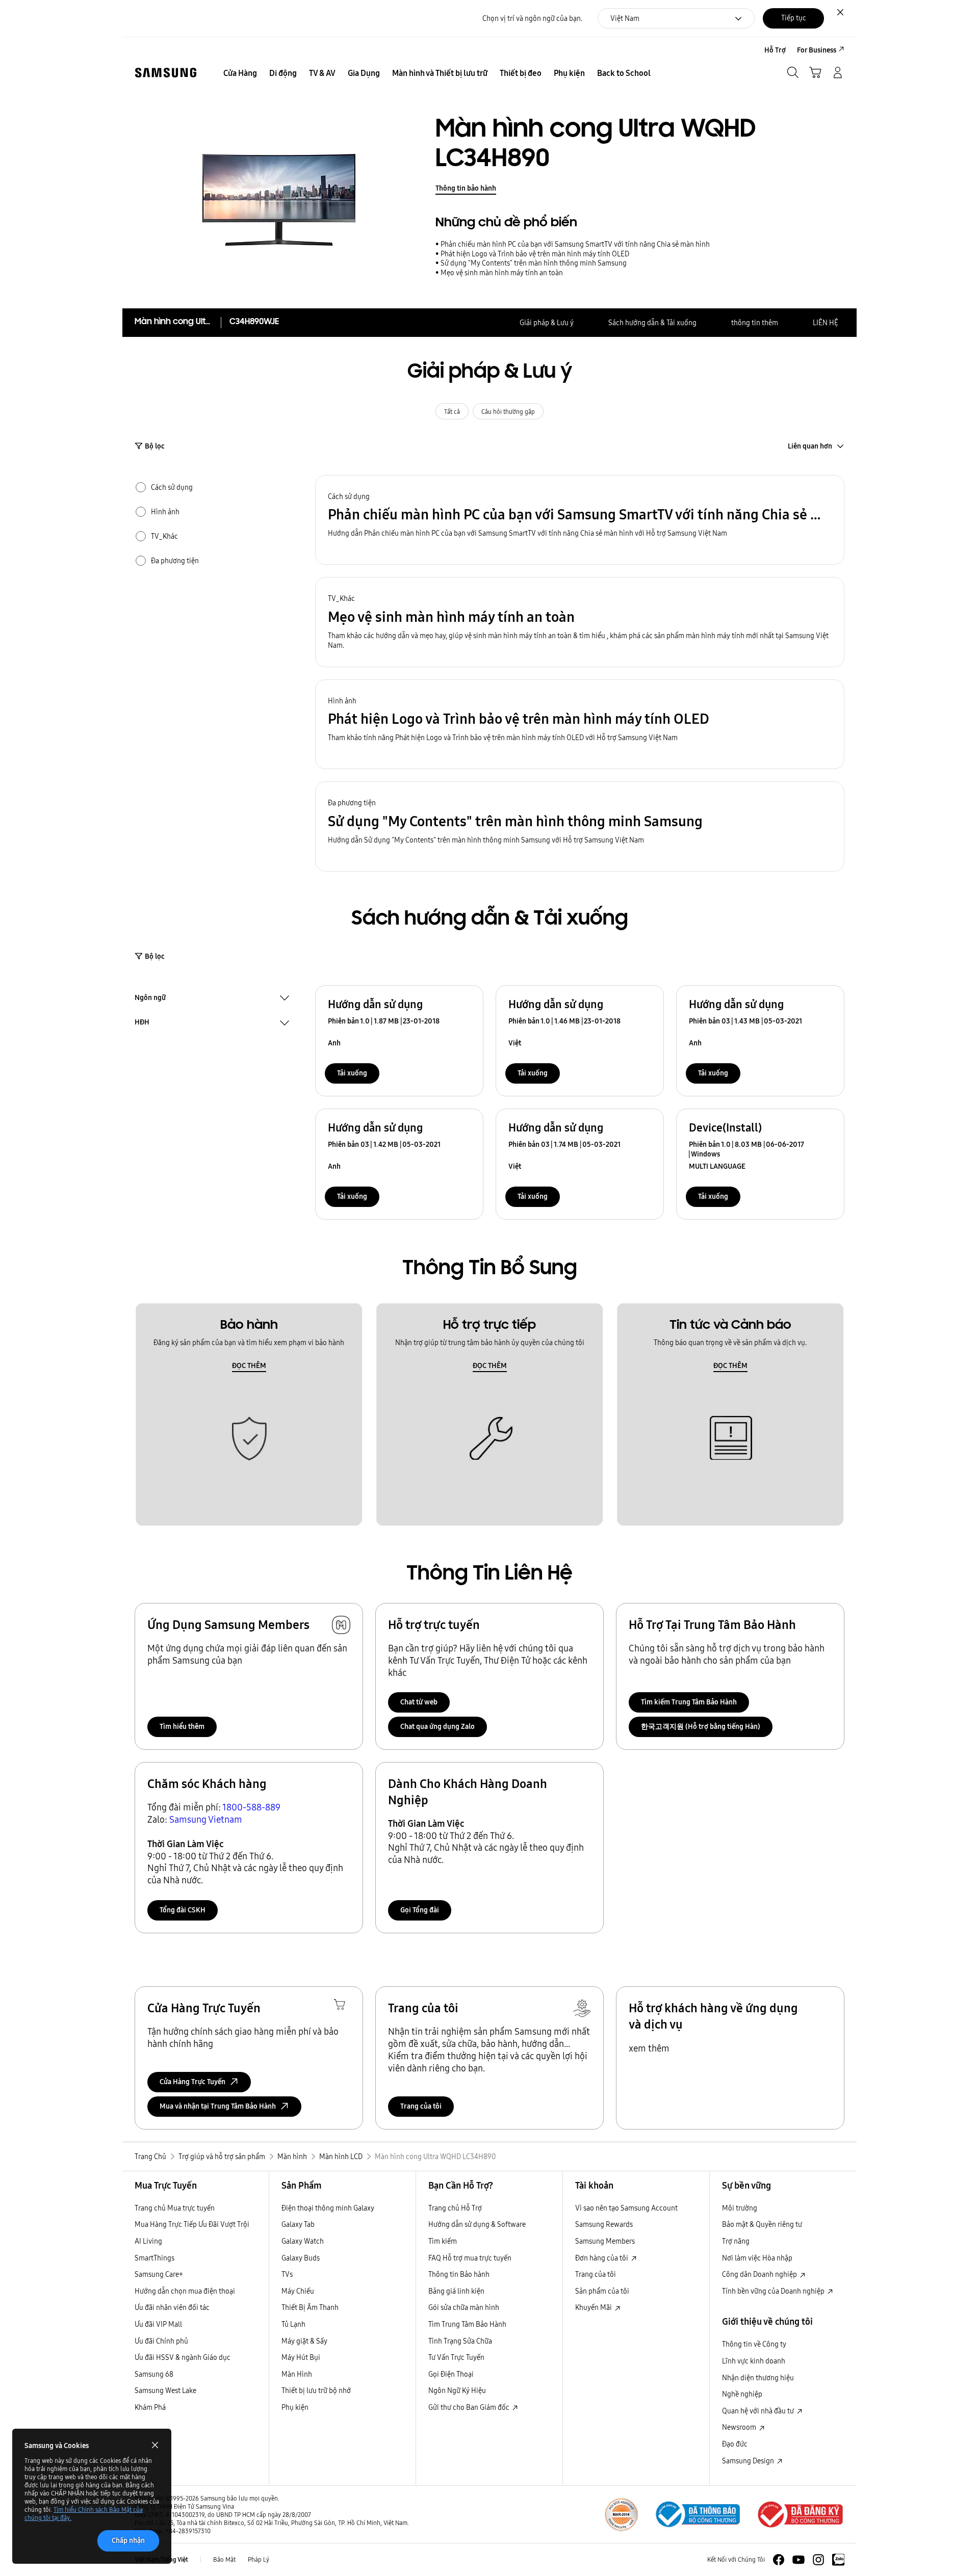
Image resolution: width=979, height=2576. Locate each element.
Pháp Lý (259, 2559)
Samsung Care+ (159, 2274)
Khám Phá (150, 2407)
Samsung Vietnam (206, 1819)
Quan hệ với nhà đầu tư (759, 2411)
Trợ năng (736, 2241)
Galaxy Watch (303, 2241)
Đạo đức (735, 2444)
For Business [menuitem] (817, 50)
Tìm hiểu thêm (182, 1726)
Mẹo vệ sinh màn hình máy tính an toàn (502, 273)
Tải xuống (352, 1073)
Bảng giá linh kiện (456, 2291)
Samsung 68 (154, 2374)
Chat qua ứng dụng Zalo (437, 1726)
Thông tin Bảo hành (459, 2274)
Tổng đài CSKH (183, 1910)
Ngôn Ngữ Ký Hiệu (457, 2390)
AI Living (148, 2241)
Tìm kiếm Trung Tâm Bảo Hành (689, 1702)
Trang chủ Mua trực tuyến (175, 2208)
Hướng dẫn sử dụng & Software (477, 2224)
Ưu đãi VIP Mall (158, 2324)
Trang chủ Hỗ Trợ (455, 2208)
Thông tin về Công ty (754, 2344)
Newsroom (740, 2427)
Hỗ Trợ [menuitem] (775, 50)
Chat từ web (419, 1702)
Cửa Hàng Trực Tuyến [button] (192, 2082)
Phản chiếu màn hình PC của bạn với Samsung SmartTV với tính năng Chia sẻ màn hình (575, 244)
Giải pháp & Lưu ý (547, 323)
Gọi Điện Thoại (451, 2374)
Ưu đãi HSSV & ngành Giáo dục (183, 2357)
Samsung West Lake (165, 2390)
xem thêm (649, 2048)
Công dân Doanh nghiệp (760, 2274)
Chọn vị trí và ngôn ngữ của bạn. (532, 19)
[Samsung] (166, 73)
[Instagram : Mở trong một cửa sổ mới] (818, 2560)
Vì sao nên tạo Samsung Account (626, 2208)
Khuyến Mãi (594, 2307)
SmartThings (154, 2258)
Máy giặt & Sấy (304, 2341)
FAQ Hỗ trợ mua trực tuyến (470, 2258)
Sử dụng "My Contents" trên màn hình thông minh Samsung (534, 263)
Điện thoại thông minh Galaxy (328, 2208)
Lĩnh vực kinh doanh (754, 2361)
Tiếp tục (794, 18)
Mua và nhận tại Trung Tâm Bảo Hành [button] (218, 2106)
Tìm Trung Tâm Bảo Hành (467, 2324)
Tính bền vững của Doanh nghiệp (774, 2291)
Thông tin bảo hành (466, 188)
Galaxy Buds (301, 2258)
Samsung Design (749, 2461)
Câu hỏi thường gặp (508, 412)
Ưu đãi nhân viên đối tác (172, 2307)
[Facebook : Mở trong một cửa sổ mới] (779, 2560)
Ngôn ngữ (150, 998)
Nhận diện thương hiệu (758, 2378)
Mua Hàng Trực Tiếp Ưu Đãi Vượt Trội (192, 2224)
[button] (580, 520)
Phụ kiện (295, 2407)
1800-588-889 (251, 1807)
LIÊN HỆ (826, 323)
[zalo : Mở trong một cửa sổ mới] (838, 2560)
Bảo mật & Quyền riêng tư (762, 2224)
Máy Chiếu (298, 2291)
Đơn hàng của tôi (602, 2258)
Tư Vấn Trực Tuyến (456, 2357)
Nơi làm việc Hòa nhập (757, 2258)
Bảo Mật (224, 2559)
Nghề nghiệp (742, 2394)
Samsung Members (605, 2241)
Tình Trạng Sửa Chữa (460, 2341)
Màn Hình (297, 2374)
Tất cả (452, 412)
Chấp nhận (128, 2540)
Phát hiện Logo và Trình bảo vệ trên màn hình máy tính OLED (535, 254)
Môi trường (740, 2208)
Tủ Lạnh (293, 2324)
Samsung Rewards (604, 2224)
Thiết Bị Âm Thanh (310, 2307)
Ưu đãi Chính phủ (161, 2341)
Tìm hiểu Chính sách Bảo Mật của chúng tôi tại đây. (84, 2514)
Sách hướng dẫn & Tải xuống (652, 323)
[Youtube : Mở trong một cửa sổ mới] (798, 2560)
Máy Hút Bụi (301, 2357)
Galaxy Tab (298, 2224)
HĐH (142, 1023)
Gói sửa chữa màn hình (464, 2307)
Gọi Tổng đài (420, 1910)
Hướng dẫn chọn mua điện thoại (185, 2291)
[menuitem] (240, 73)
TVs (287, 2274)
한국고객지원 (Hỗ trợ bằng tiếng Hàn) (701, 1726)
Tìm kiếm (443, 2241)
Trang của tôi (421, 2106)
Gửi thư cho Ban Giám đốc (470, 2407)
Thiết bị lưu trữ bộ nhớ (316, 2390)
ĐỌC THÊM (249, 1365)
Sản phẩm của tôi (602, 2291)
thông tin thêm (755, 323)
